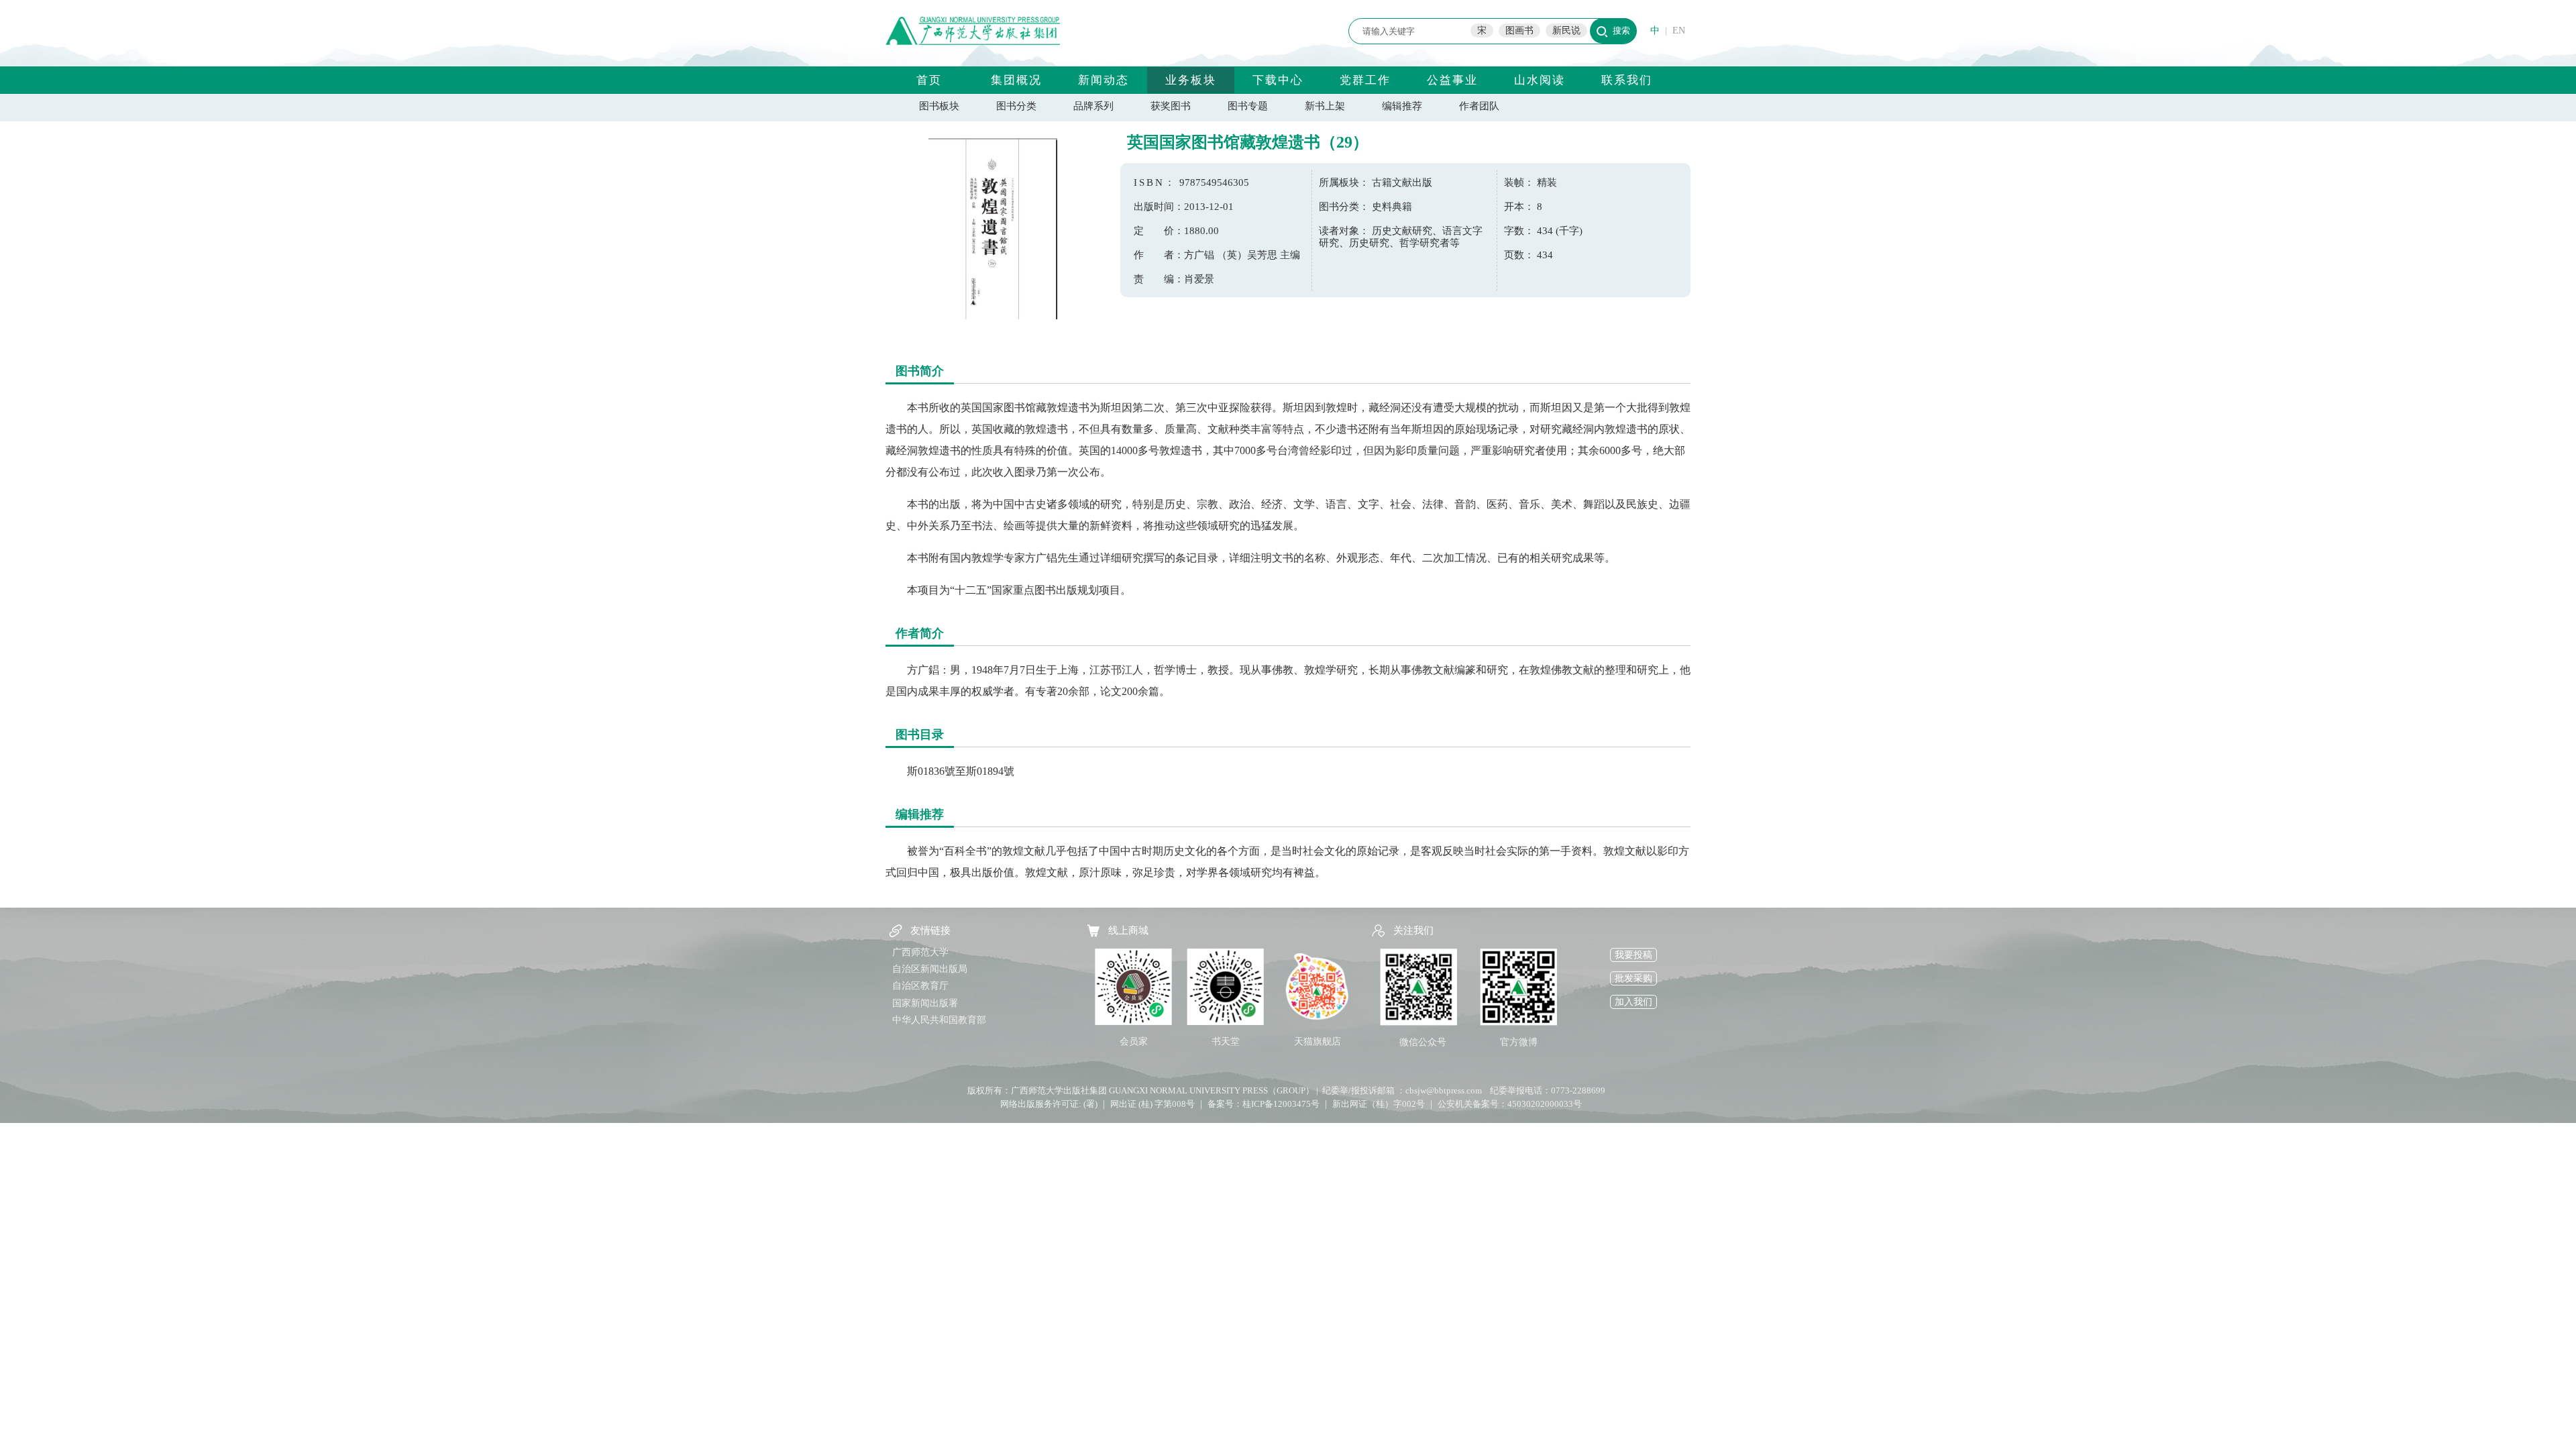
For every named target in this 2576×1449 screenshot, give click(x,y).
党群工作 (1365, 80)
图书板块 (939, 106)
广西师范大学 (920, 952)
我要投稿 (1633, 955)
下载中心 (1278, 80)
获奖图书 (1171, 106)
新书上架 (1325, 106)
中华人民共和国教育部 (939, 1020)
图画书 (1519, 31)
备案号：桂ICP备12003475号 (1264, 1104)
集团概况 (1016, 80)
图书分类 (1016, 106)
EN (1679, 31)
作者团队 (1479, 106)
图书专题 (1248, 106)
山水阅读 (1540, 80)
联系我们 (1627, 80)
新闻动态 (1104, 80)
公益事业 (1452, 80)
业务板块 (1191, 80)
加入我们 (1633, 1002)
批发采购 (1633, 978)
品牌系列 (1093, 106)
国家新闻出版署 (925, 1003)
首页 (929, 80)
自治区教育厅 (920, 986)
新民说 (1566, 31)
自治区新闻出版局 (930, 969)
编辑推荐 (1402, 106)
